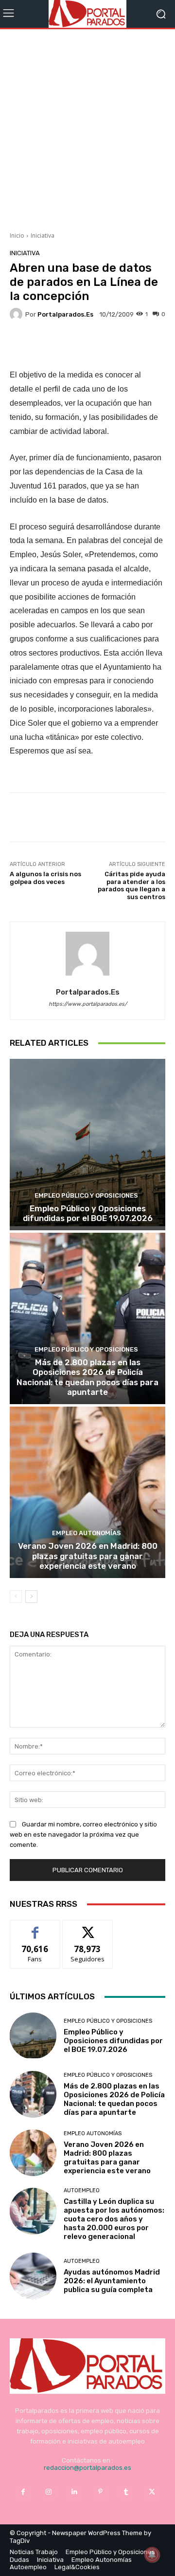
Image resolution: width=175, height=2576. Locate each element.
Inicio (17, 235)
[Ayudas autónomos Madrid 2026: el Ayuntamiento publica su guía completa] (33, 2276)
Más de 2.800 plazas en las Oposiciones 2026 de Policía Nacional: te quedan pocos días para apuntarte (87, 1377)
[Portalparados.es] (87, 14)
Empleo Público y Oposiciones (86, 1195)
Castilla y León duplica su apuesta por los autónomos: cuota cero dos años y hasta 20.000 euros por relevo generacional (114, 2219)
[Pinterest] (100, 2492)
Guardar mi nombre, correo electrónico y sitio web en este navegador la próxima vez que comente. (83, 1834)
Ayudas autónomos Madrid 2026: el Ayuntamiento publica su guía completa (112, 2281)
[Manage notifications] (152, 2555)
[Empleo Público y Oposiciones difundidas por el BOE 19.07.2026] (87, 1145)
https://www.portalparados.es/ (88, 1004)
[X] (152, 2492)
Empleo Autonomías (87, 1533)
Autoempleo (82, 2191)
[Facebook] (23, 2492)
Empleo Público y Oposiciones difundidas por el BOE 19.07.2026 (88, 1213)
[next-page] (31, 1597)
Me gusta (35, 1927)
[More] (125, 345)
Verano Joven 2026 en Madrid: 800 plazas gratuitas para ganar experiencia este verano (88, 1556)
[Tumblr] (126, 2492)
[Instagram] (49, 2492)
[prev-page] (16, 1597)
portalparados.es (65, 314)
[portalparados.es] (17, 314)
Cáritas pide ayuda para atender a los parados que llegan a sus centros (131, 885)
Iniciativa (43, 235)
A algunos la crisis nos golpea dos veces (45, 878)
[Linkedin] (75, 2492)
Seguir (88, 1927)
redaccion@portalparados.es (87, 2468)
